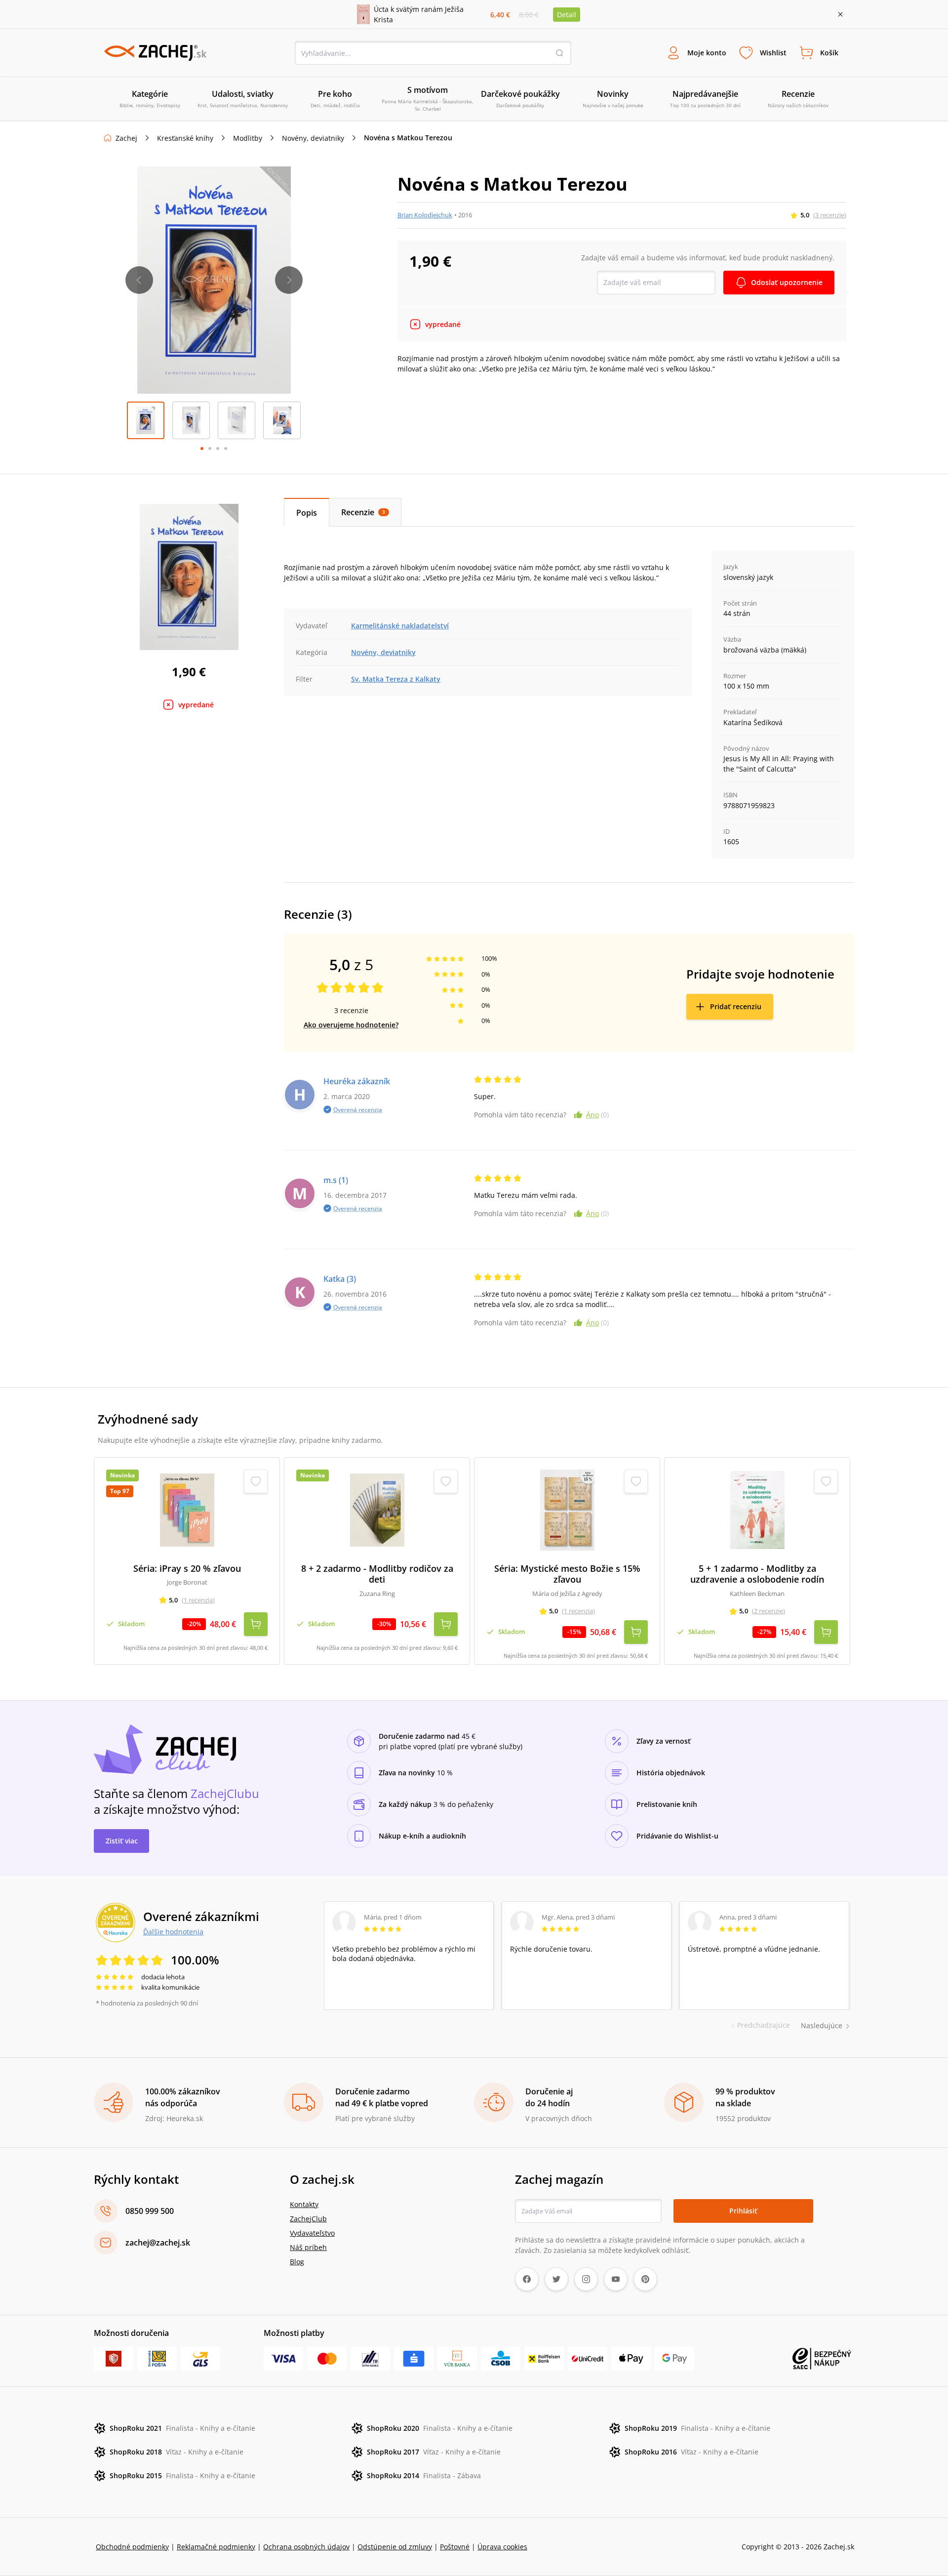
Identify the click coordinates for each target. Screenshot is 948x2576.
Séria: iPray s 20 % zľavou (187, 1569)
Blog (297, 2262)
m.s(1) (336, 1180)
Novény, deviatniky (313, 138)
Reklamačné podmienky (216, 2547)
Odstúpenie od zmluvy (395, 2547)
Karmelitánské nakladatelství (400, 626)
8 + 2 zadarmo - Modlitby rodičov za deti (377, 1574)
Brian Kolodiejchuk (425, 215)
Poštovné (455, 2547)
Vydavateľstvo (312, 2233)
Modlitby (248, 138)
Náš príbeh (308, 2247)
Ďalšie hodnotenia (173, 1931)
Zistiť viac (122, 1841)
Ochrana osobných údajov (306, 2547)
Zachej (126, 138)
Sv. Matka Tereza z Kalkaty (396, 679)
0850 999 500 (150, 2211)
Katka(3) (340, 1279)
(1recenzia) (198, 1600)
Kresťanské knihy (185, 138)
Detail (567, 15)
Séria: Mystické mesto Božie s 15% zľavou (567, 1574)
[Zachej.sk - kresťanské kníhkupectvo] (155, 53)
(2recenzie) (769, 1611)
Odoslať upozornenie (787, 282)
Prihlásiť (743, 2211)
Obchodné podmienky (132, 2547)
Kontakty (304, 2204)
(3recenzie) (830, 215)
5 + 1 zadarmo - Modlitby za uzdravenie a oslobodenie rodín (757, 1574)
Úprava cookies (502, 2547)
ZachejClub (308, 2219)
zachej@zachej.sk (158, 2243)
